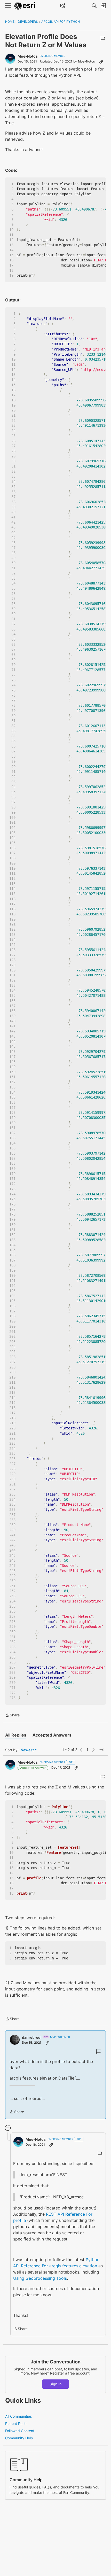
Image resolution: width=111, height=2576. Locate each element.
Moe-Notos (28, 56)
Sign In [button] (56, 2384)
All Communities (18, 2416)
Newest (27, 1750)
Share (12, 1715)
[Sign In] (104, 6)
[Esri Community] (25, 6)
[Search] (94, 6)
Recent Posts (16, 2423)
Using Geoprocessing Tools (40, 2278)
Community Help (19, 2438)
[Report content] (103, 39)
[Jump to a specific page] (102, 1750)
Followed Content (20, 2431)
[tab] (16, 1735)
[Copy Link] (101, 61)
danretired (31, 2037)
